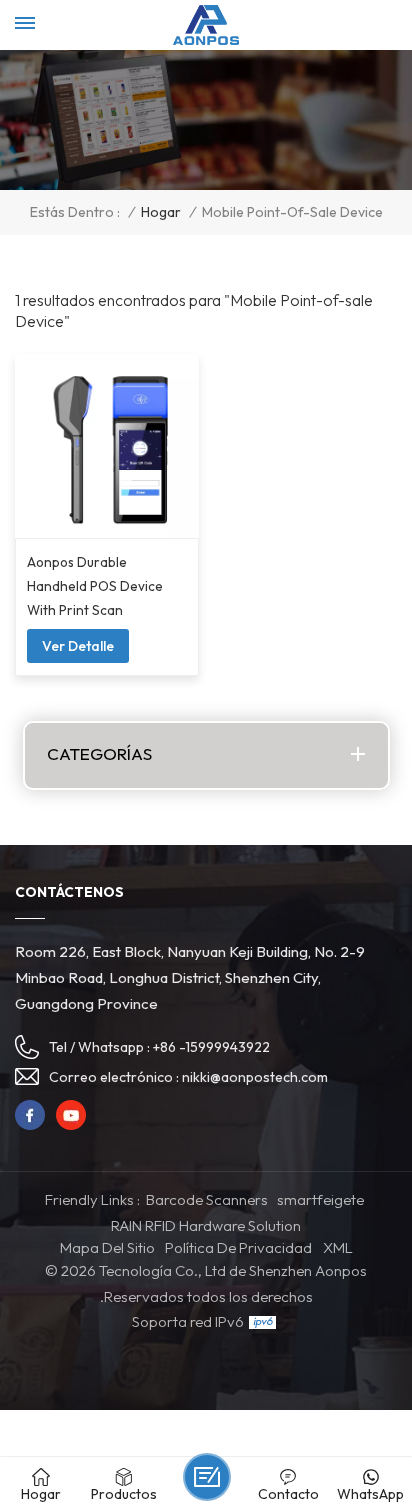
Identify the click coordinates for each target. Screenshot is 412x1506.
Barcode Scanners (207, 1199)
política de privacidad (238, 1247)
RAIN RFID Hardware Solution (206, 1225)
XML (338, 1247)
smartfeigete (320, 1199)
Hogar (161, 212)
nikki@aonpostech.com (255, 1077)
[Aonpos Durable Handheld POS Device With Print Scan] (107, 446)
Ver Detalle (78, 646)
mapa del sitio (107, 1247)
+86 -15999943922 (211, 1047)
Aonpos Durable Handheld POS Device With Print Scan (95, 586)
